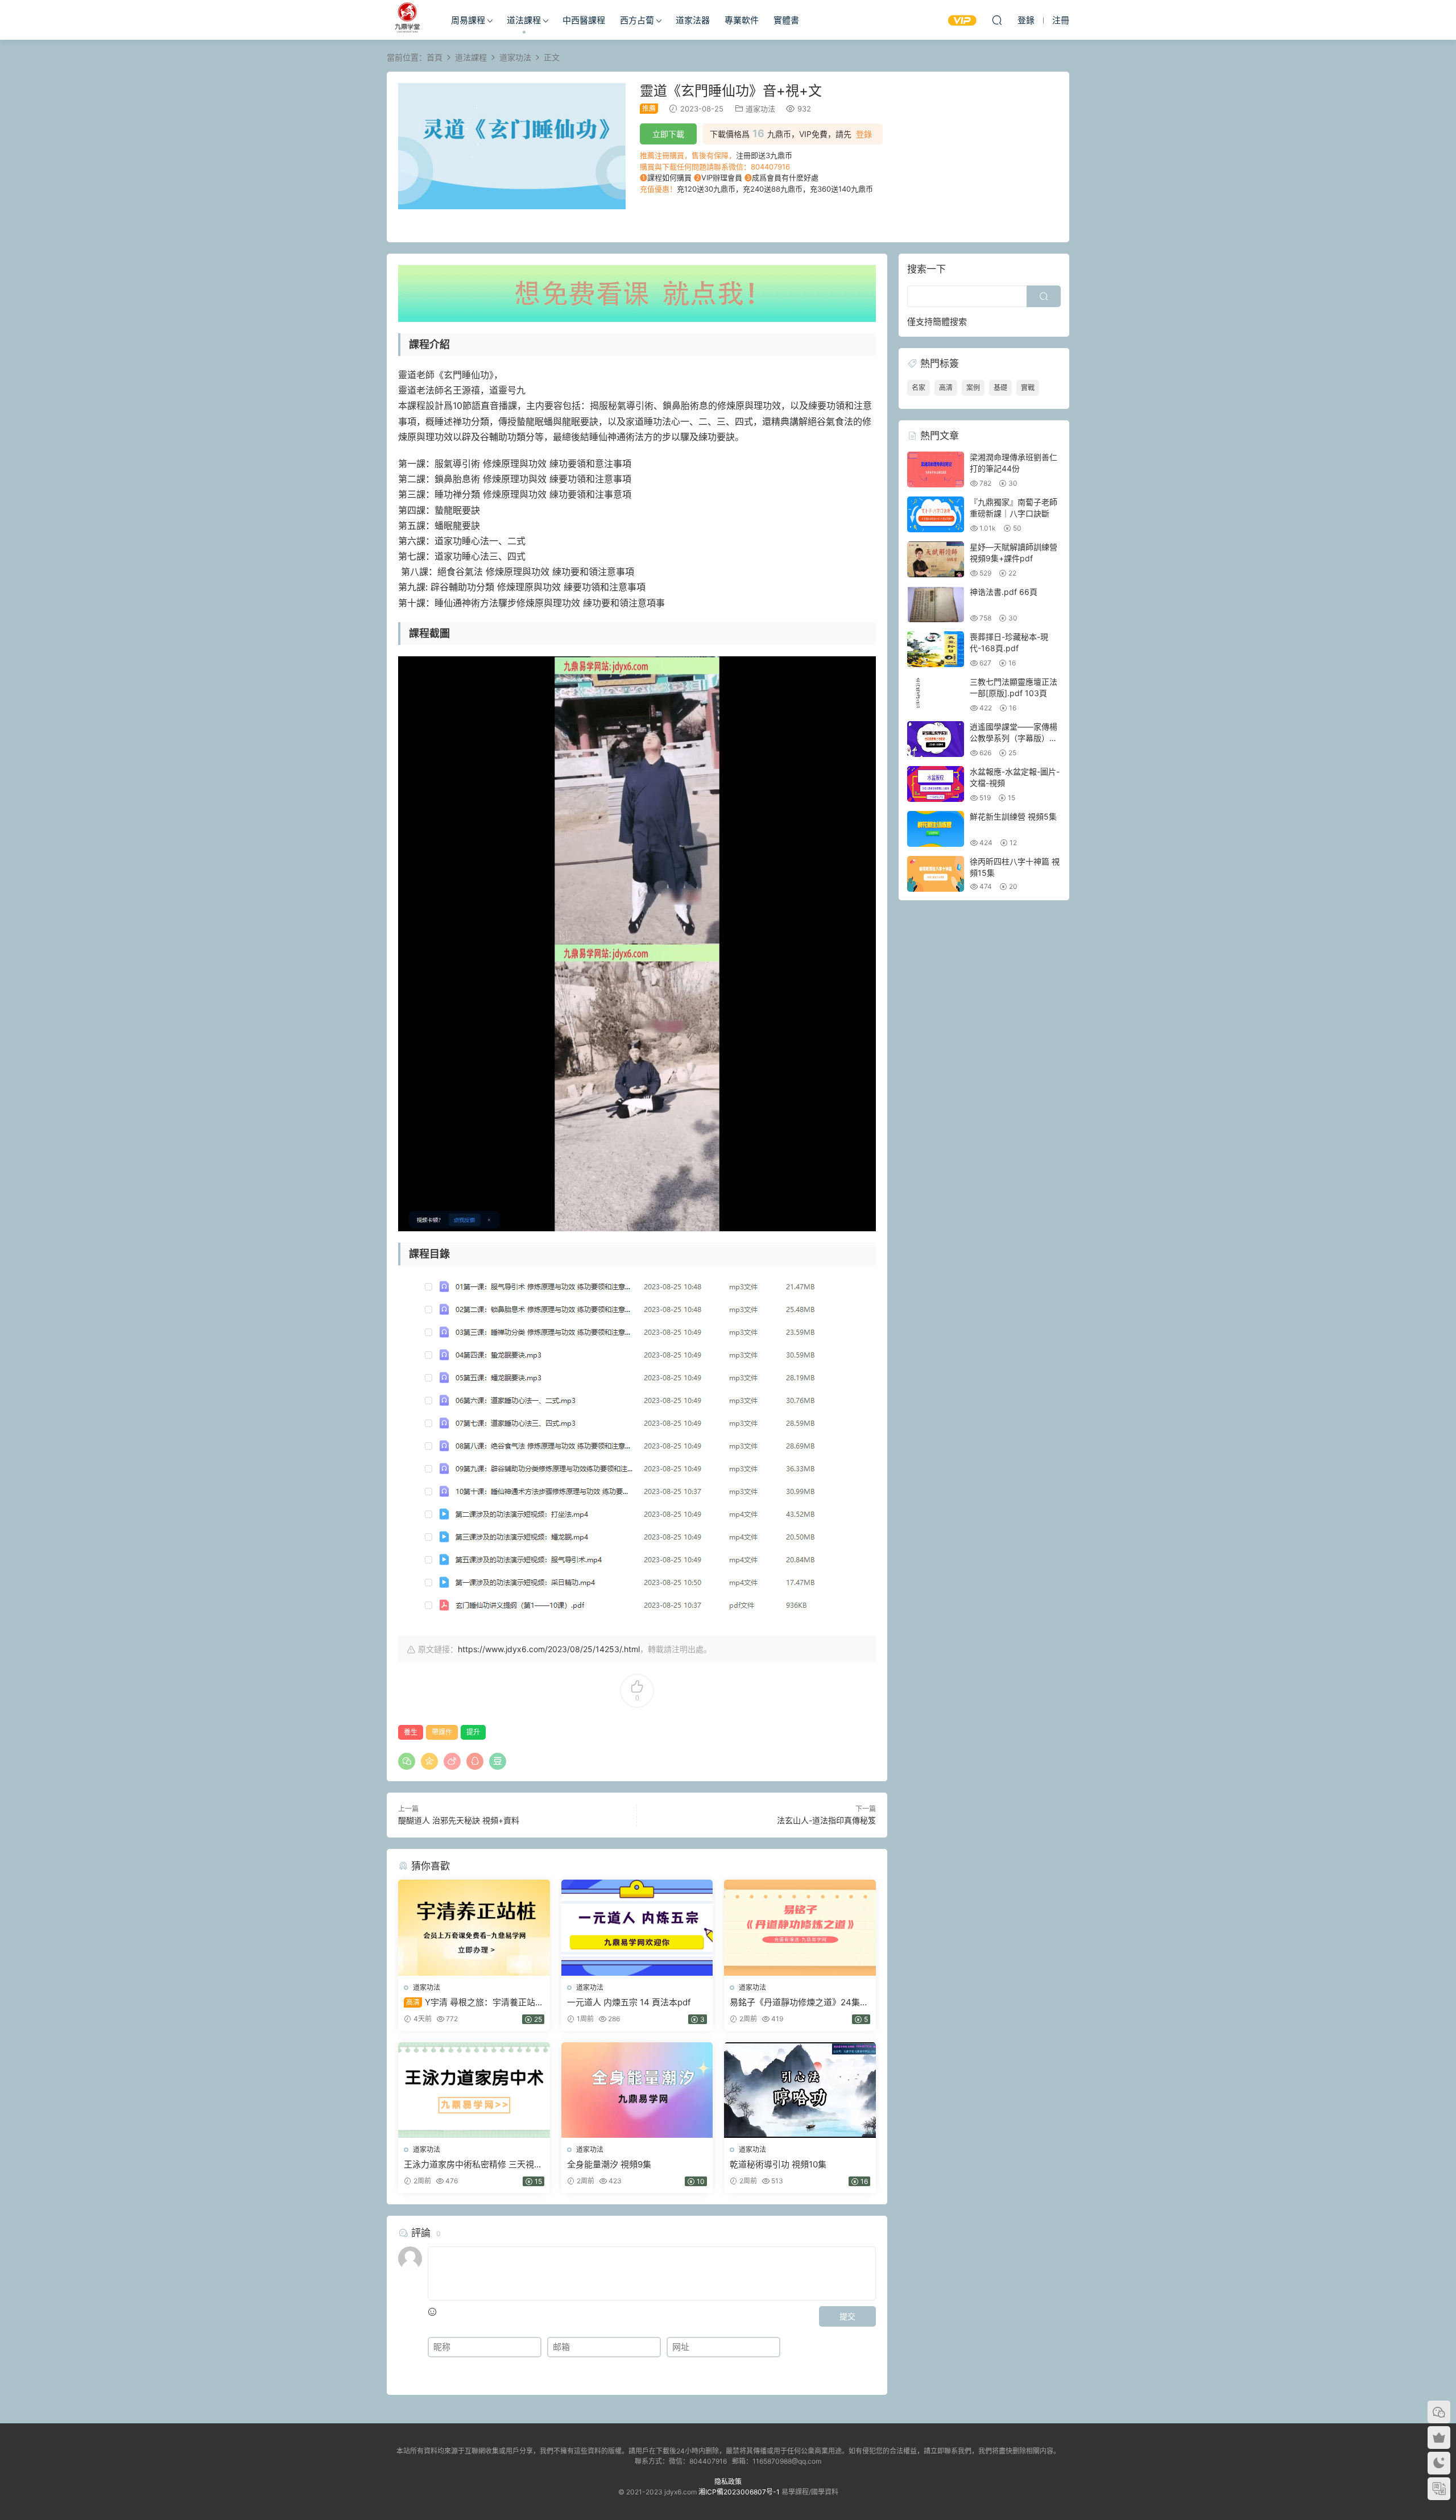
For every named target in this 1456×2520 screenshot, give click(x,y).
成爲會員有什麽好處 (785, 177)
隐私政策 (728, 2482)
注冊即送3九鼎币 (764, 155)
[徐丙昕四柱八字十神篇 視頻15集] (936, 874)
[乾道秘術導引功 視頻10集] (800, 2090)
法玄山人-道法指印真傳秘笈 (826, 1820)
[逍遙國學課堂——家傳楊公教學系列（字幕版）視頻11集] (936, 739)
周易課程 (468, 20)
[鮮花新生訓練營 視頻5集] (936, 829)
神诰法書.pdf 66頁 (1004, 592)
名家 (919, 388)
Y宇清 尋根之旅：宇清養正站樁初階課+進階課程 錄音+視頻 (474, 2002)
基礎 (1000, 388)
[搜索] (997, 20)
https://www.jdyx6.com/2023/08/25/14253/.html (549, 1649)
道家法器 (693, 20)
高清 (946, 388)
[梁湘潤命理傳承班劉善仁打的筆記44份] (936, 469)
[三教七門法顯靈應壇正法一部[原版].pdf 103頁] (936, 694)
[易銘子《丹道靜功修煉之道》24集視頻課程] (800, 1927)
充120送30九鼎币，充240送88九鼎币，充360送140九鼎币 (775, 189)
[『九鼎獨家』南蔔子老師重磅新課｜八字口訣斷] (936, 514)
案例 (973, 388)
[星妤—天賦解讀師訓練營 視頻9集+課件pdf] (936, 559)
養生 (411, 1732)
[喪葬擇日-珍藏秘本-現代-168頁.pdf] (936, 649)
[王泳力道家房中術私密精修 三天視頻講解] (474, 2090)
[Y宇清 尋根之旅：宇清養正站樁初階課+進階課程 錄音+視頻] (474, 1927)
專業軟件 (742, 20)
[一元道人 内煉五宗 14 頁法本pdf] (637, 1927)
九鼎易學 (407, 20)
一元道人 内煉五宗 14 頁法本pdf (629, 2002)
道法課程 (524, 20)
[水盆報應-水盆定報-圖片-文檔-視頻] (936, 784)
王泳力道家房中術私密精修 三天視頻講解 (473, 2165)
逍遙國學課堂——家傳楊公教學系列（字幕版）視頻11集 (1014, 738)
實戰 (1028, 388)
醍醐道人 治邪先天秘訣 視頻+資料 (459, 1820)
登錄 (864, 134)
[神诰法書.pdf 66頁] (936, 604)
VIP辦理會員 (722, 177)
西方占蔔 (637, 20)
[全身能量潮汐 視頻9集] (637, 2090)
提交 (847, 2316)
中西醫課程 (584, 20)
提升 (473, 1732)
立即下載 (668, 134)
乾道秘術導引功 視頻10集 (778, 2164)
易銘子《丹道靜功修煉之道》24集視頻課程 (799, 2002)
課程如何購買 (669, 177)
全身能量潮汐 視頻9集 (609, 2164)
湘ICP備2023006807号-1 (739, 2492)
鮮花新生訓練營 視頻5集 (1013, 816)
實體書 (786, 20)
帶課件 (442, 1732)
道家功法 (760, 109)
